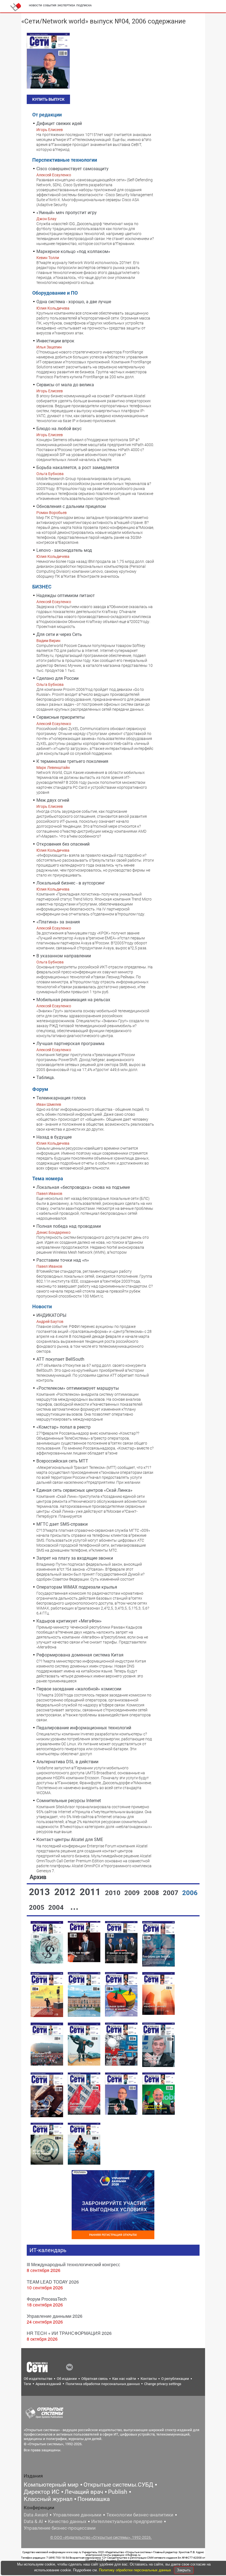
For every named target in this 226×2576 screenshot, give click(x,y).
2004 (57, 1908)
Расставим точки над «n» (63, 1260)
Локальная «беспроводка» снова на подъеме (83, 1187)
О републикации (175, 2379)
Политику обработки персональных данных (136, 2570)
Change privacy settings (163, 2384)
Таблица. (46, 1077)
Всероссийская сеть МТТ (62, 1461)
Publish (118, 2492)
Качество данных (67, 2521)
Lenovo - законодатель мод (64, 550)
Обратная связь (95, 2379)
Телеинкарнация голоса (61, 1098)
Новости (35, 5)
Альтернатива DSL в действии (67, 1762)
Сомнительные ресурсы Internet (69, 1801)
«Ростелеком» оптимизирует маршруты (78, 1388)
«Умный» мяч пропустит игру (67, 213)
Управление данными (77, 2515)
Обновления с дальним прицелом (71, 506)
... (74, 1907)
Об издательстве (38, 2379)
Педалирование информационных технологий (84, 1728)
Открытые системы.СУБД (118, 2485)
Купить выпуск (48, 99)
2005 (37, 1908)
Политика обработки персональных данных (103, 2384)
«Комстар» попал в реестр (64, 1427)
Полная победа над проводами (69, 1226)
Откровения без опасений (63, 844)
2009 (133, 1893)
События (50, 5)
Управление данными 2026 (55, 2316)
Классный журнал (48, 2499)
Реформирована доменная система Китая (80, 1655)
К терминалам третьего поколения (72, 761)
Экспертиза (66, 5)
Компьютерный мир (51, 2485)
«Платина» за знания (58, 922)
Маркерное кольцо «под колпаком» (73, 251)
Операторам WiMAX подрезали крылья (77, 1587)
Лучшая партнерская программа (70, 1044)
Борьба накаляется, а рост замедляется (78, 467)
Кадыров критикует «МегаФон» (69, 1621)
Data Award (36, 2515)
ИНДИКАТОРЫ (51, 1315)
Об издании (67, 2379)
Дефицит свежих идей (59, 123)
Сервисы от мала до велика (65, 385)
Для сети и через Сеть (59, 634)
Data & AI (33, 2521)
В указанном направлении (64, 956)
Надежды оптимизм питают (66, 596)
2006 (190, 1893)
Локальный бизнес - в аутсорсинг (71, 883)
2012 (66, 1892)
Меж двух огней (53, 800)
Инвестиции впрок (55, 341)
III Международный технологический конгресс (73, 2264)
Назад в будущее (54, 1137)
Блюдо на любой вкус (59, 429)
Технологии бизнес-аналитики (140, 2515)
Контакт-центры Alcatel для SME (70, 1840)
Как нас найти (124, 2379)
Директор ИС (42, 2492)
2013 (41, 1892)
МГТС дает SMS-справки (62, 1524)
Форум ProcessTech (47, 2299)
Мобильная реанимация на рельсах (73, 1000)
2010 (114, 1893)
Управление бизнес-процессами (60, 2528)
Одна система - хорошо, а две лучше (74, 302)
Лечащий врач (84, 2492)
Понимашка (94, 2499)
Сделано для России (57, 678)
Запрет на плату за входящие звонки (75, 1558)
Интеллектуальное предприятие (127, 2521)
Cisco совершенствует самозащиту (72, 169)
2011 (91, 1892)
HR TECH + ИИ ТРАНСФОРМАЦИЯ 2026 (69, 2333)
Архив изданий (48, 2384)
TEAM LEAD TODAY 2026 (53, 2282)
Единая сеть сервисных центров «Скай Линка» (84, 1490)
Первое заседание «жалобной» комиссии (79, 1689)
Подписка (84, 5)
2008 (152, 1893)
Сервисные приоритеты (60, 717)
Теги (27, 2384)
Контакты (149, 2379)
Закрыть (184, 2570)
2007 (171, 1893)
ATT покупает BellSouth (60, 1359)
